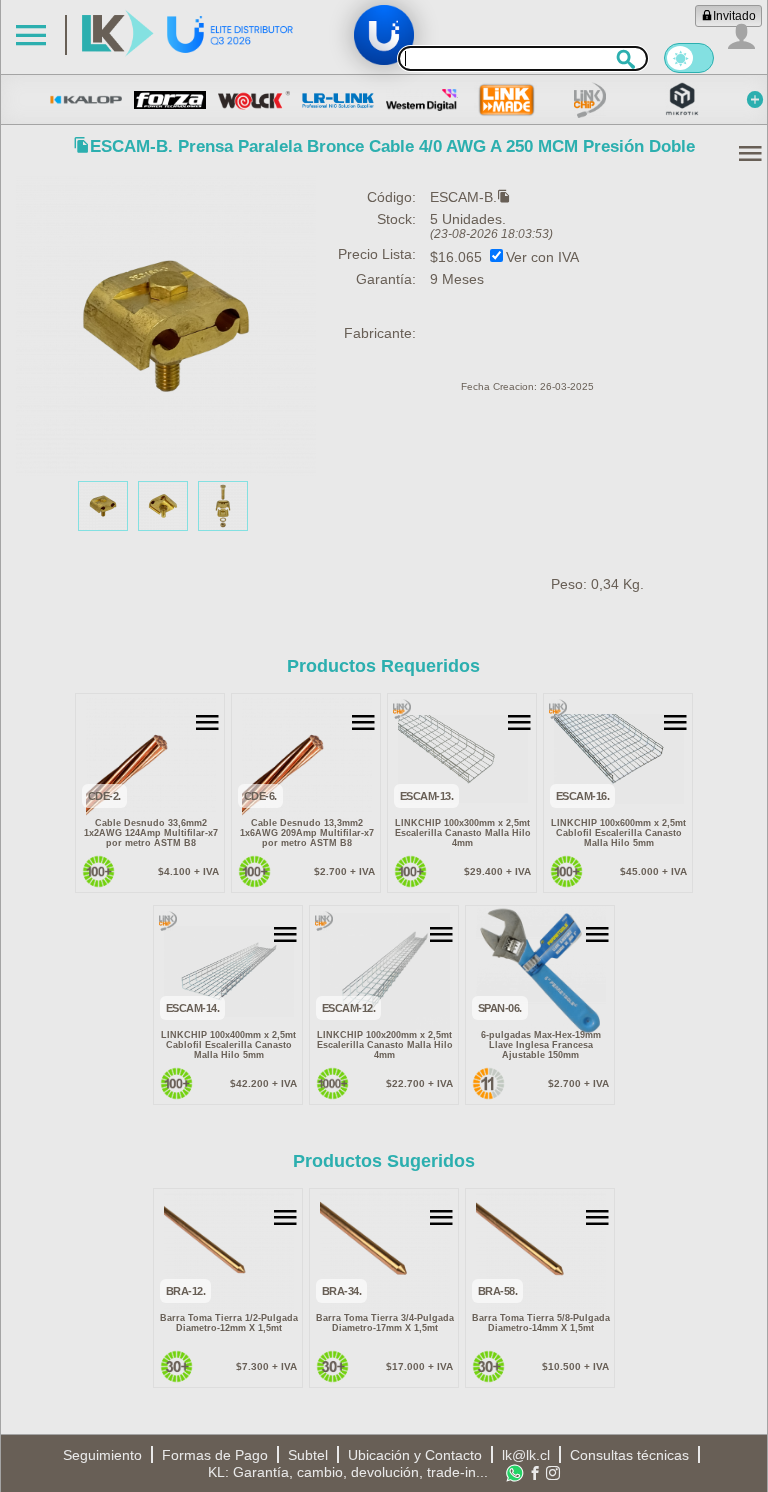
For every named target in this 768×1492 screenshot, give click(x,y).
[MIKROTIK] (682, 100)
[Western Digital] (422, 100)
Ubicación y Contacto (415, 1455)
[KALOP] (86, 100)
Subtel (308, 1455)
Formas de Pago (215, 1455)
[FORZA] (170, 100)
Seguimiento (102, 1455)
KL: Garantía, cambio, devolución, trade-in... (348, 1472)
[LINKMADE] (506, 100)
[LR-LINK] (338, 100)
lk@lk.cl (526, 1455)
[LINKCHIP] (590, 100)
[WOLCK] (254, 100)
